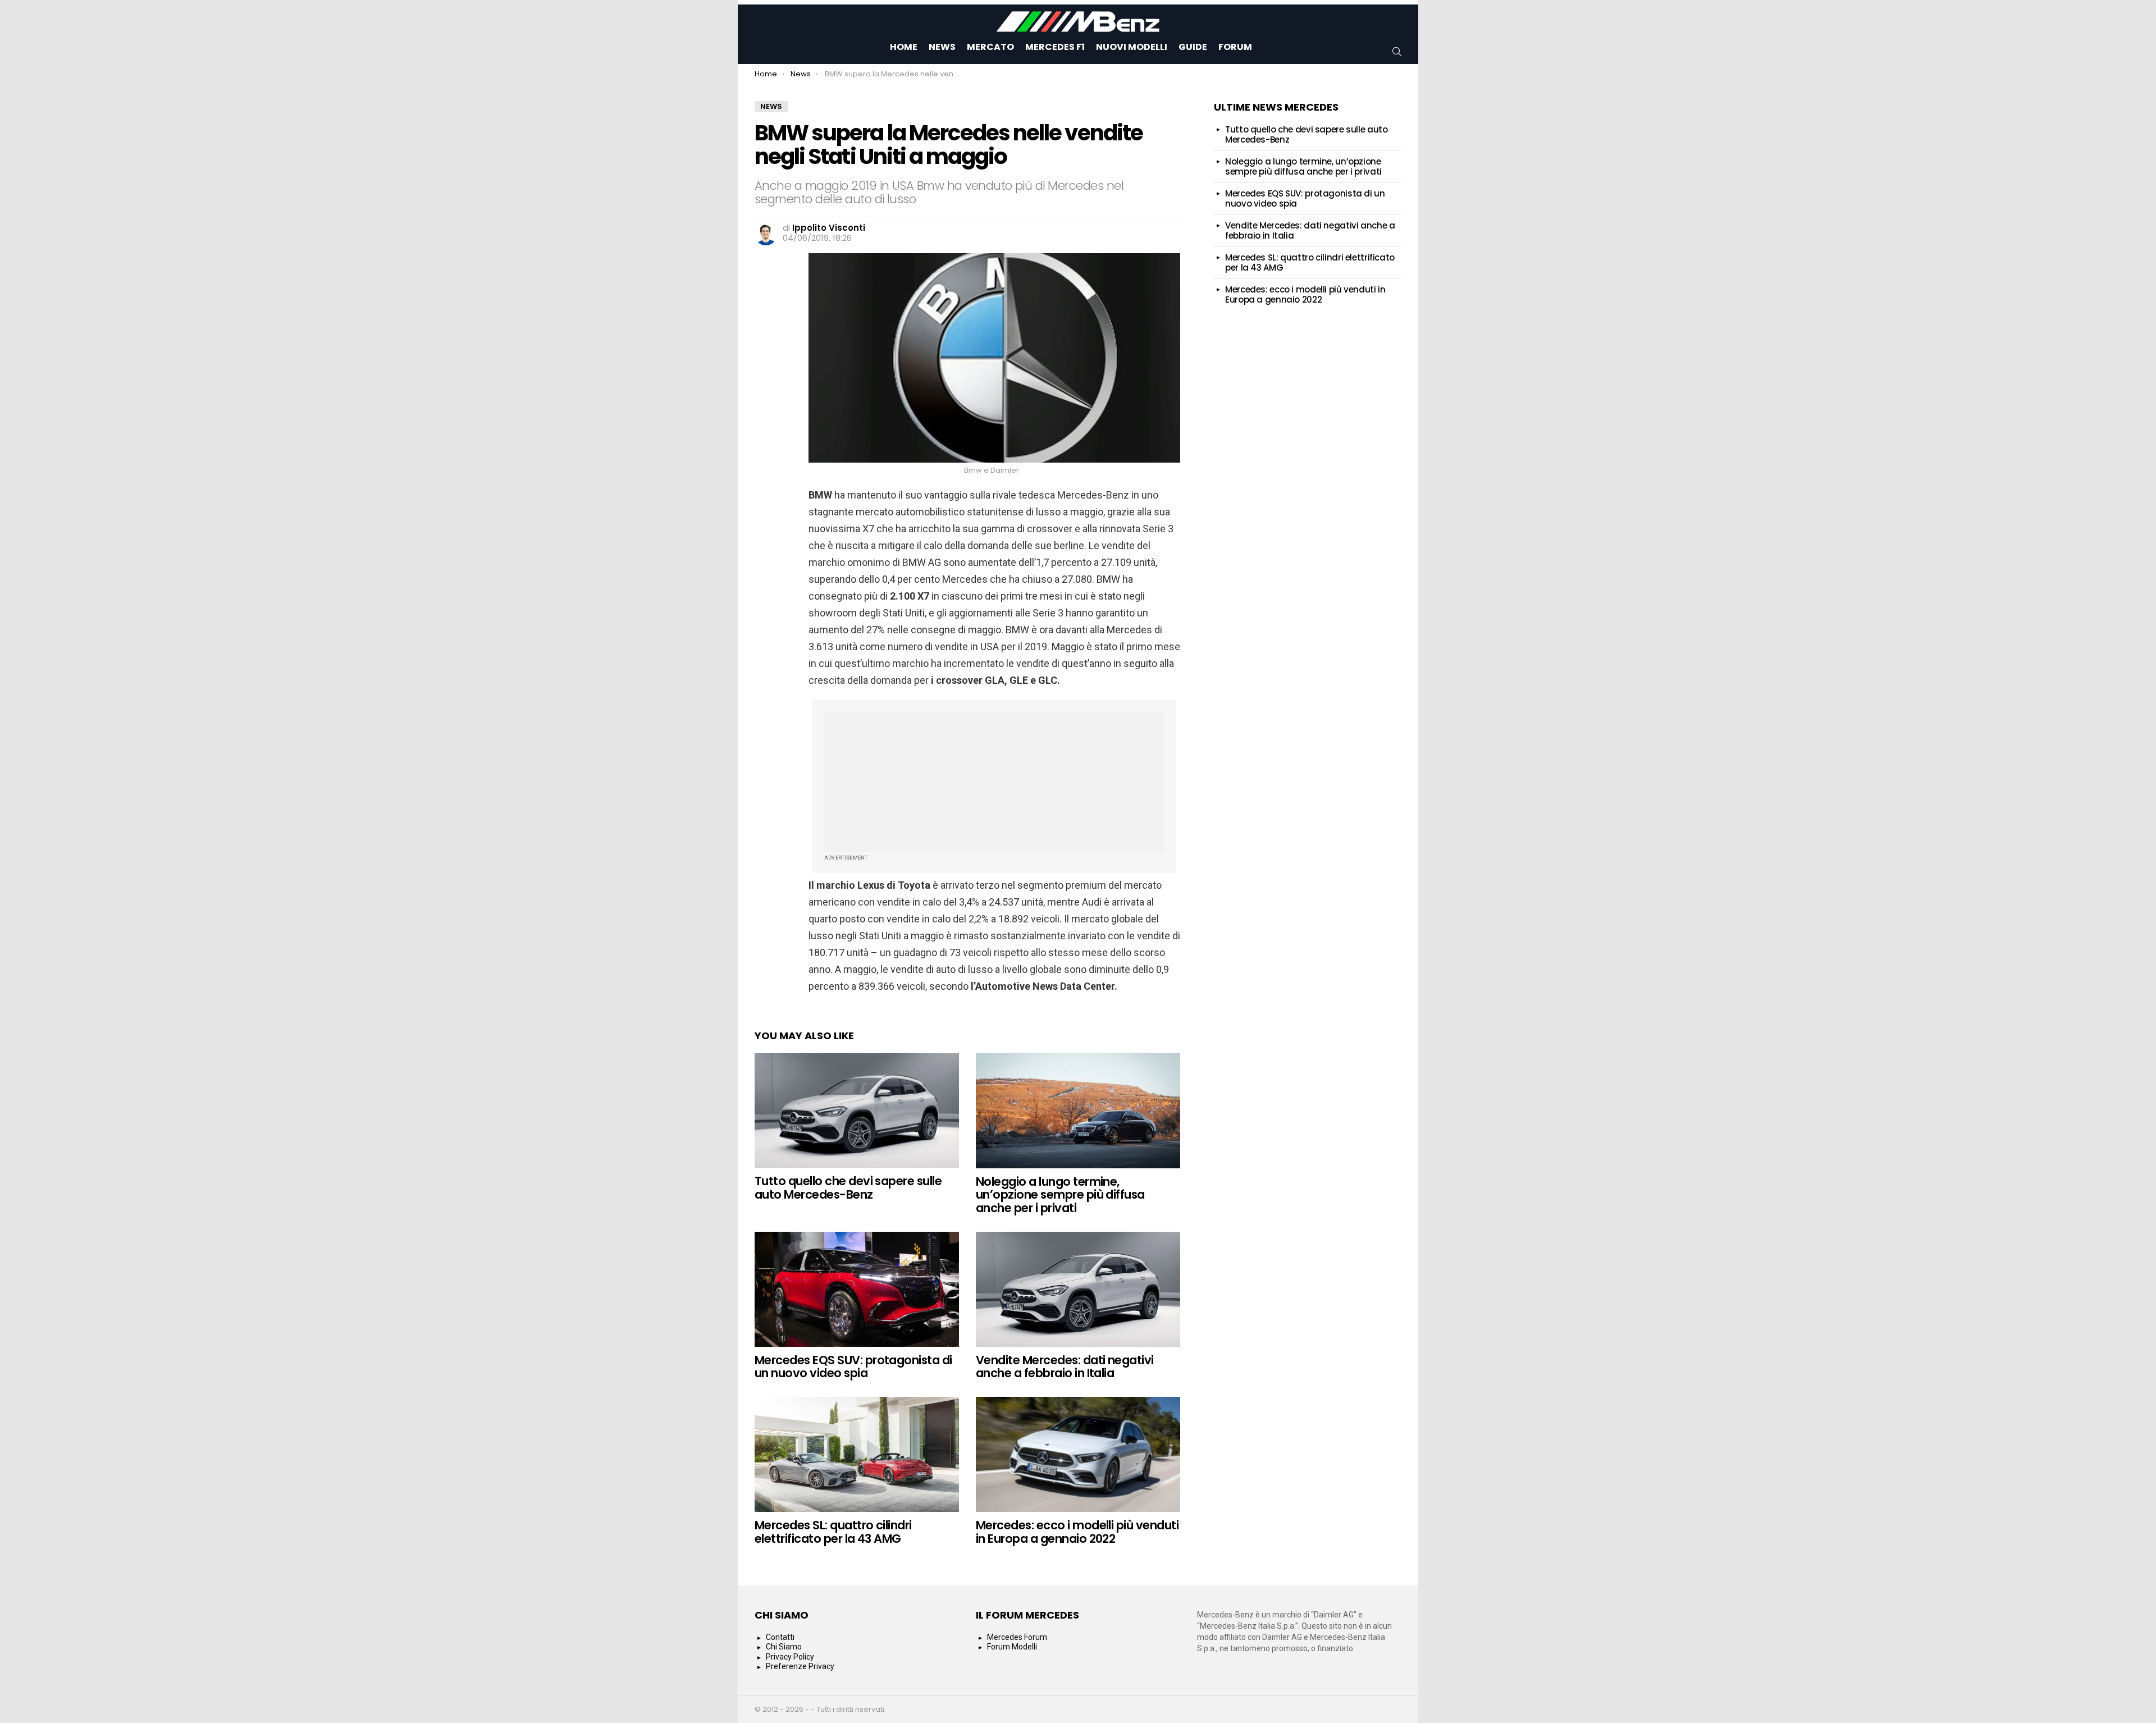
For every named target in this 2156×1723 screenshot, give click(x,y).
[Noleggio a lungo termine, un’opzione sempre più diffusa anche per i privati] (1078, 1111)
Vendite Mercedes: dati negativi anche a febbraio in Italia (1065, 1367)
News (942, 47)
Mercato (990, 47)
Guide (1193, 47)
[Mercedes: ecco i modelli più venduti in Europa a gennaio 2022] (1078, 1454)
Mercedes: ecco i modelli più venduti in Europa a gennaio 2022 (1077, 1532)
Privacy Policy (790, 1657)
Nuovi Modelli (1132, 47)
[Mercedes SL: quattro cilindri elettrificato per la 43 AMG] (857, 1454)
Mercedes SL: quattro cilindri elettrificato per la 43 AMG (833, 1532)
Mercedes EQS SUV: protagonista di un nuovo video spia (853, 1367)
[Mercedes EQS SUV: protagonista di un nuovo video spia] (857, 1289)
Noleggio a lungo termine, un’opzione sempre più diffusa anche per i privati (1060, 1195)
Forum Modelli (1012, 1647)
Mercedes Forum (1017, 1637)
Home (904, 47)
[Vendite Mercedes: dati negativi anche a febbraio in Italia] (1078, 1289)
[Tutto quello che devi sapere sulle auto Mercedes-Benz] (857, 1111)
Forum (1235, 47)
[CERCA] (1397, 52)
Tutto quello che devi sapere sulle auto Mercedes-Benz (848, 1188)
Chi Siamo (784, 1647)
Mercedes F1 (1055, 47)
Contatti (780, 1637)
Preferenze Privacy (800, 1666)
